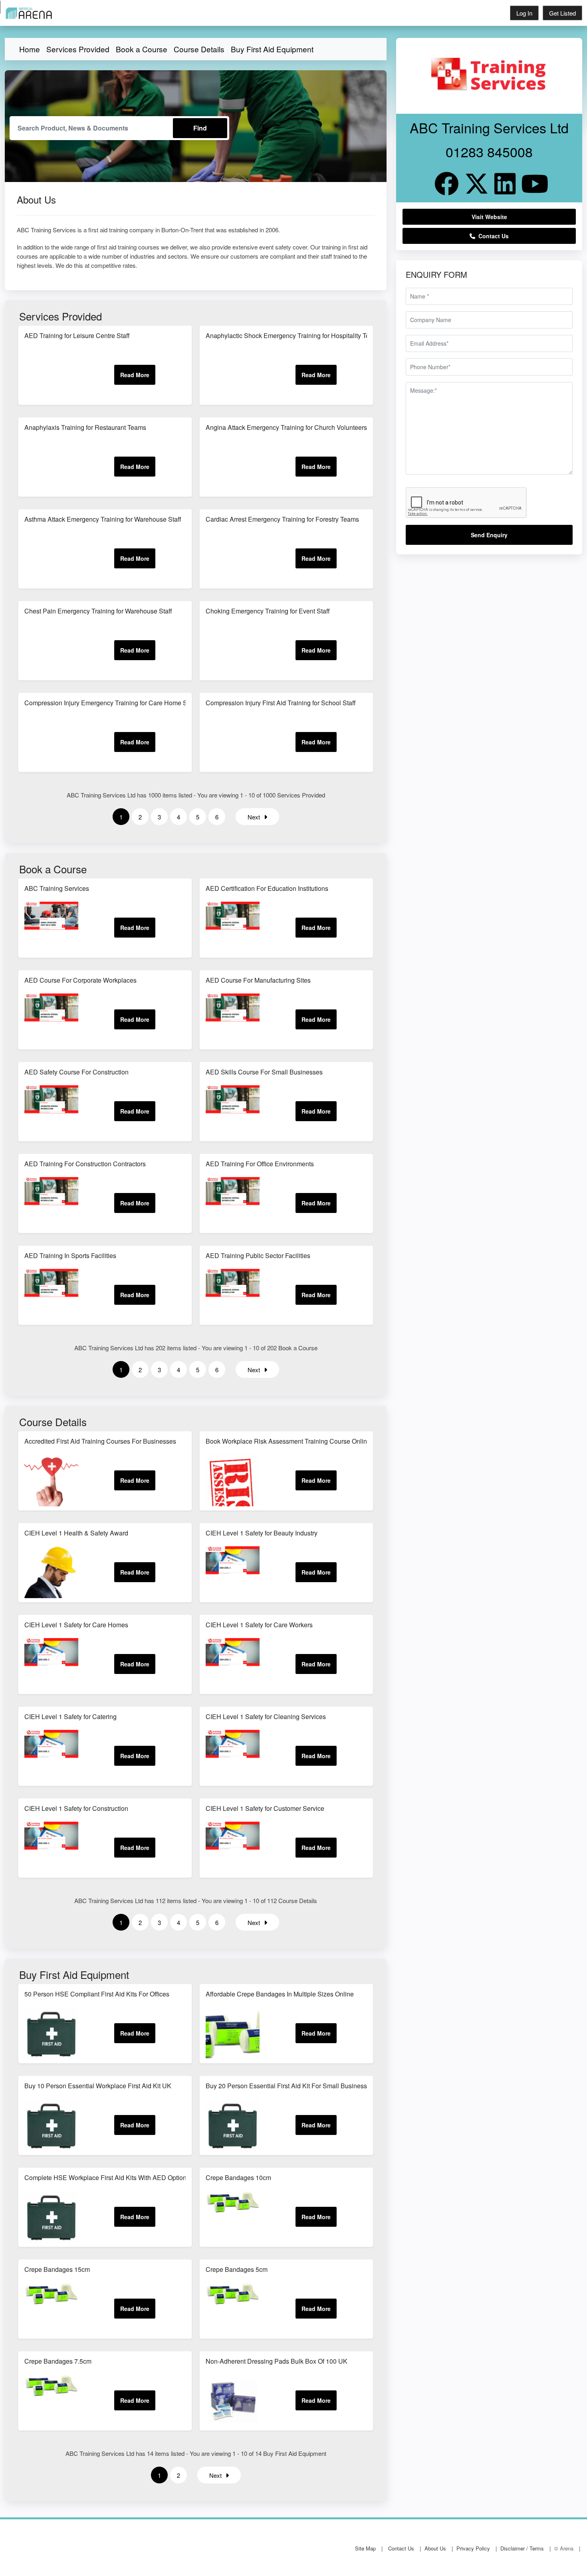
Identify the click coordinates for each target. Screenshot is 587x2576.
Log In (524, 13)
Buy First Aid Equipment (272, 49)
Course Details (199, 49)
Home (30, 49)
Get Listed (562, 13)
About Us (435, 2548)
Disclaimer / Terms (522, 2548)
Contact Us (492, 236)
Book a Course (142, 49)
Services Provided (78, 49)
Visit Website (489, 217)
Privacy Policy (473, 2548)
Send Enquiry (489, 535)
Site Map (365, 2548)
